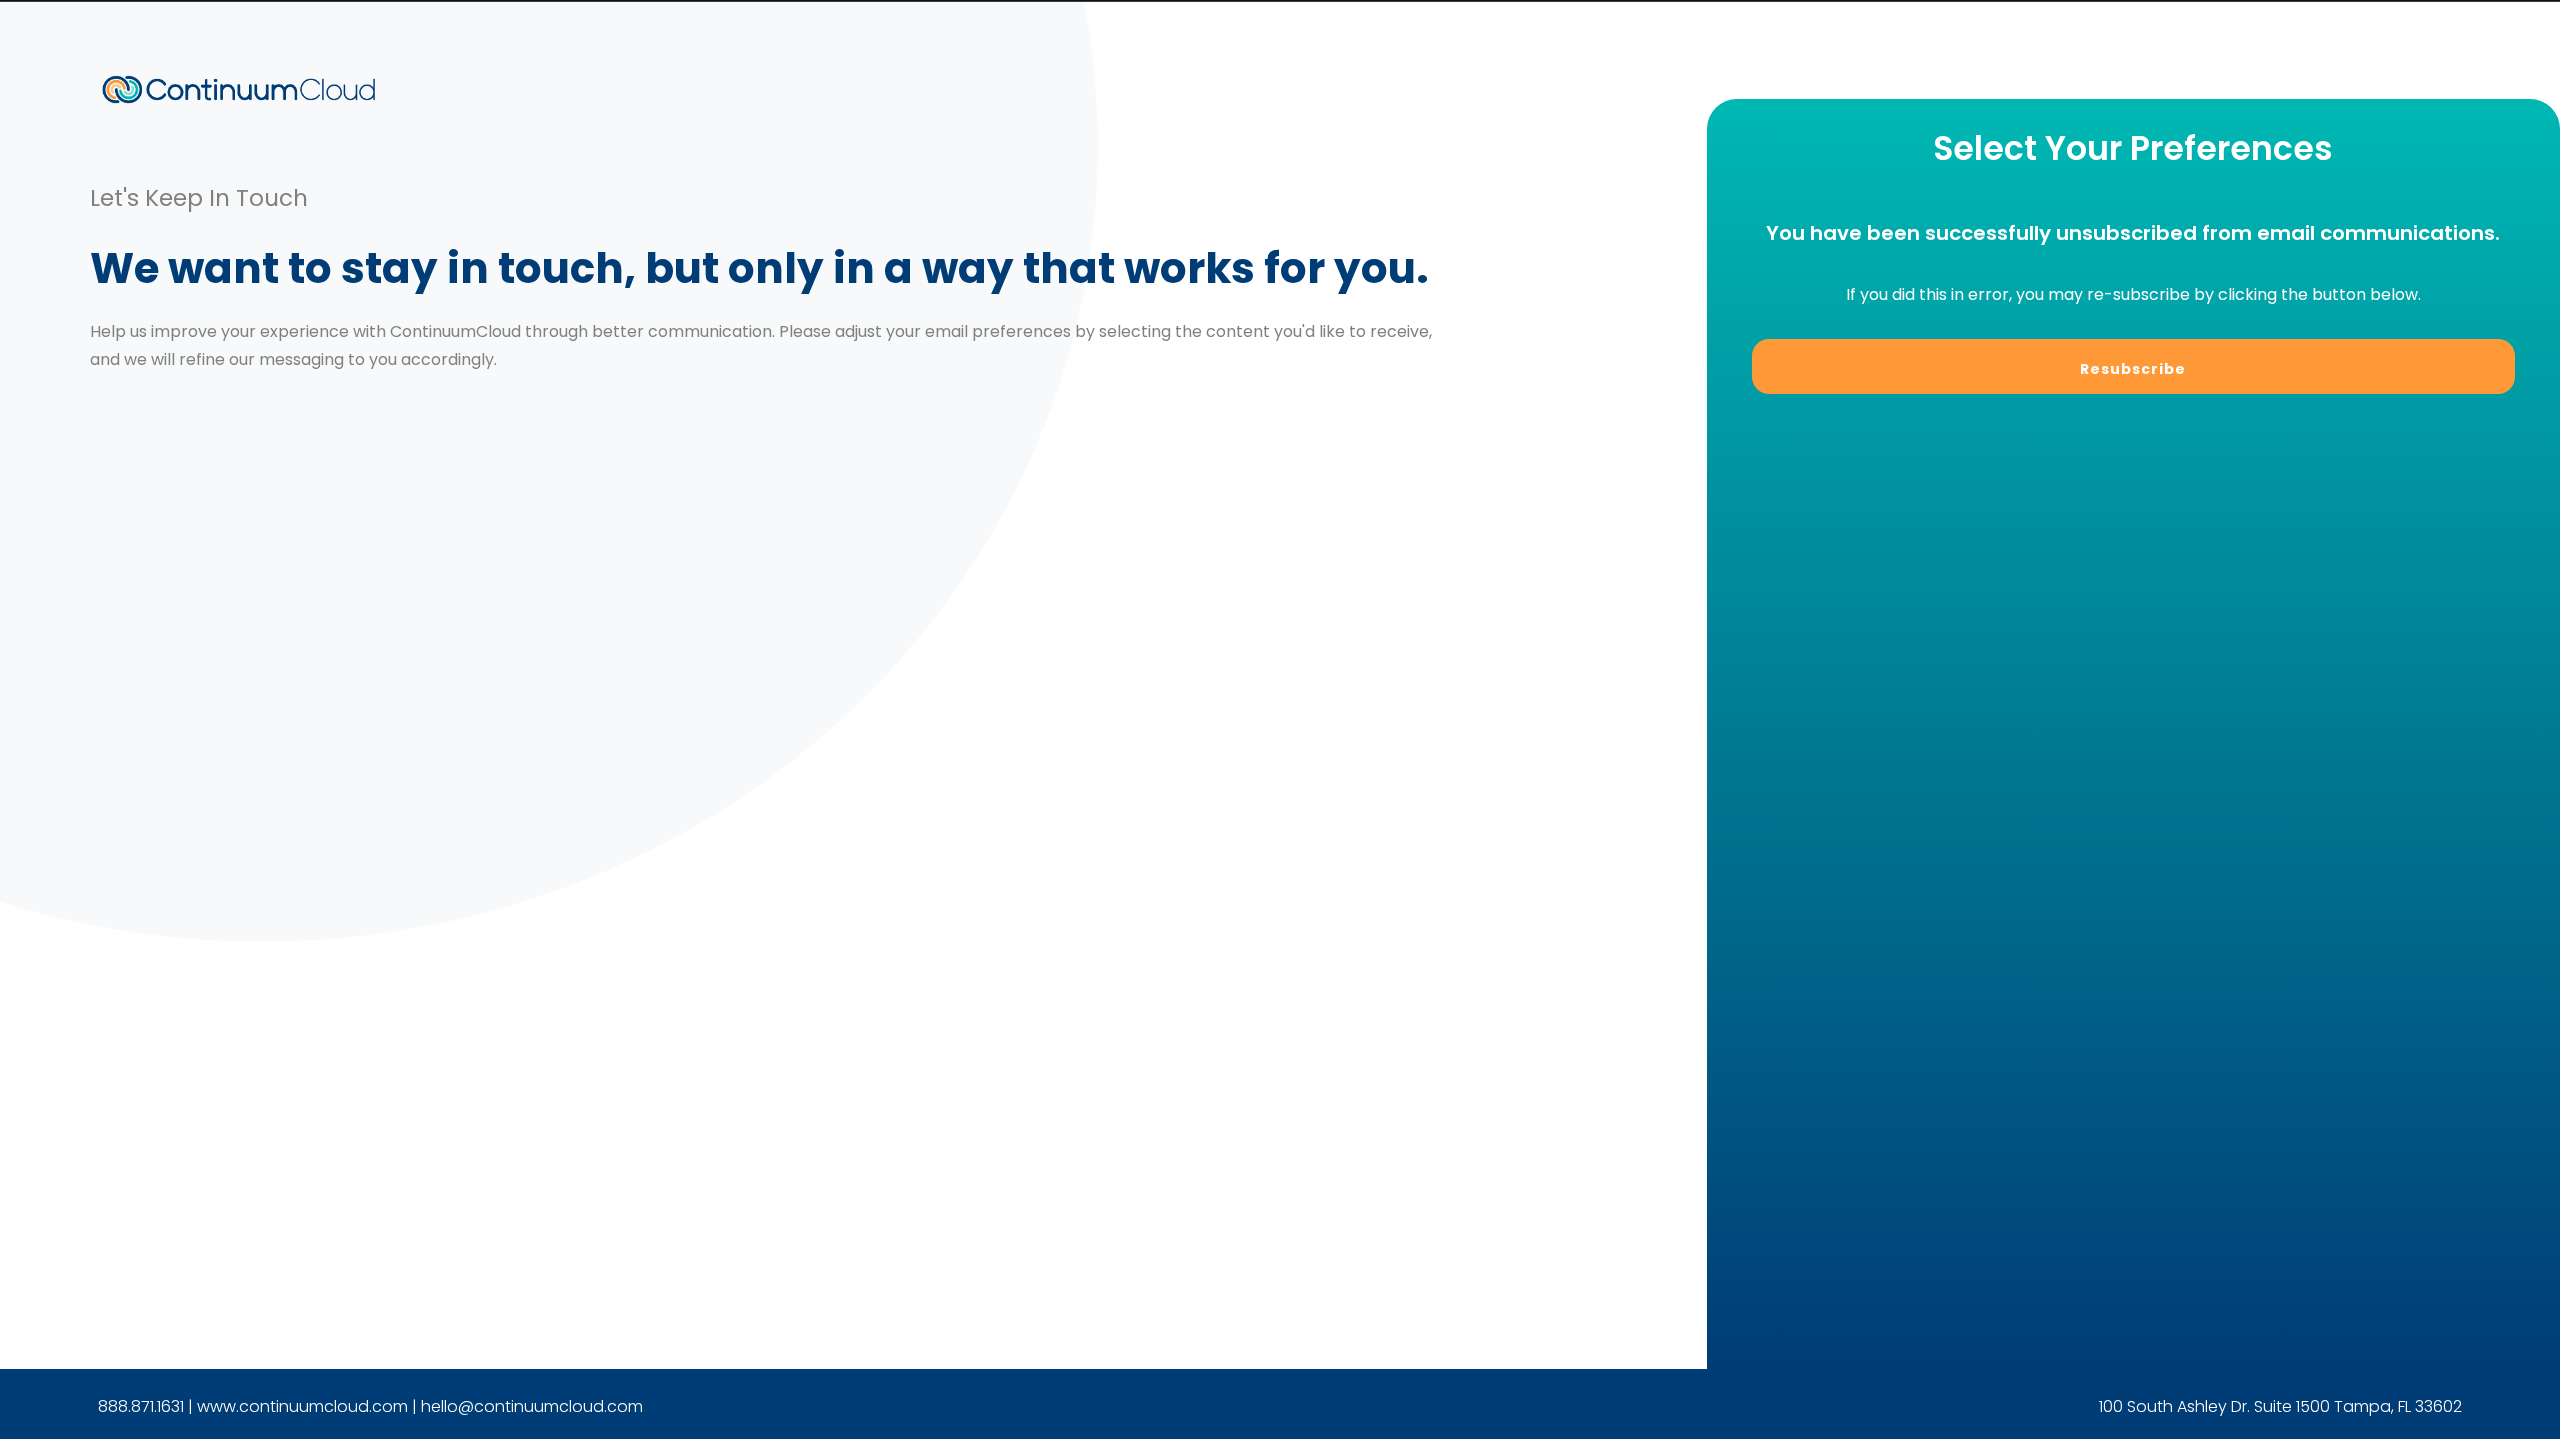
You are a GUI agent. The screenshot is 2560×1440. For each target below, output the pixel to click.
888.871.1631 (141, 1406)
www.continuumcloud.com (302, 1406)
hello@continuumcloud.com (532, 1406)
